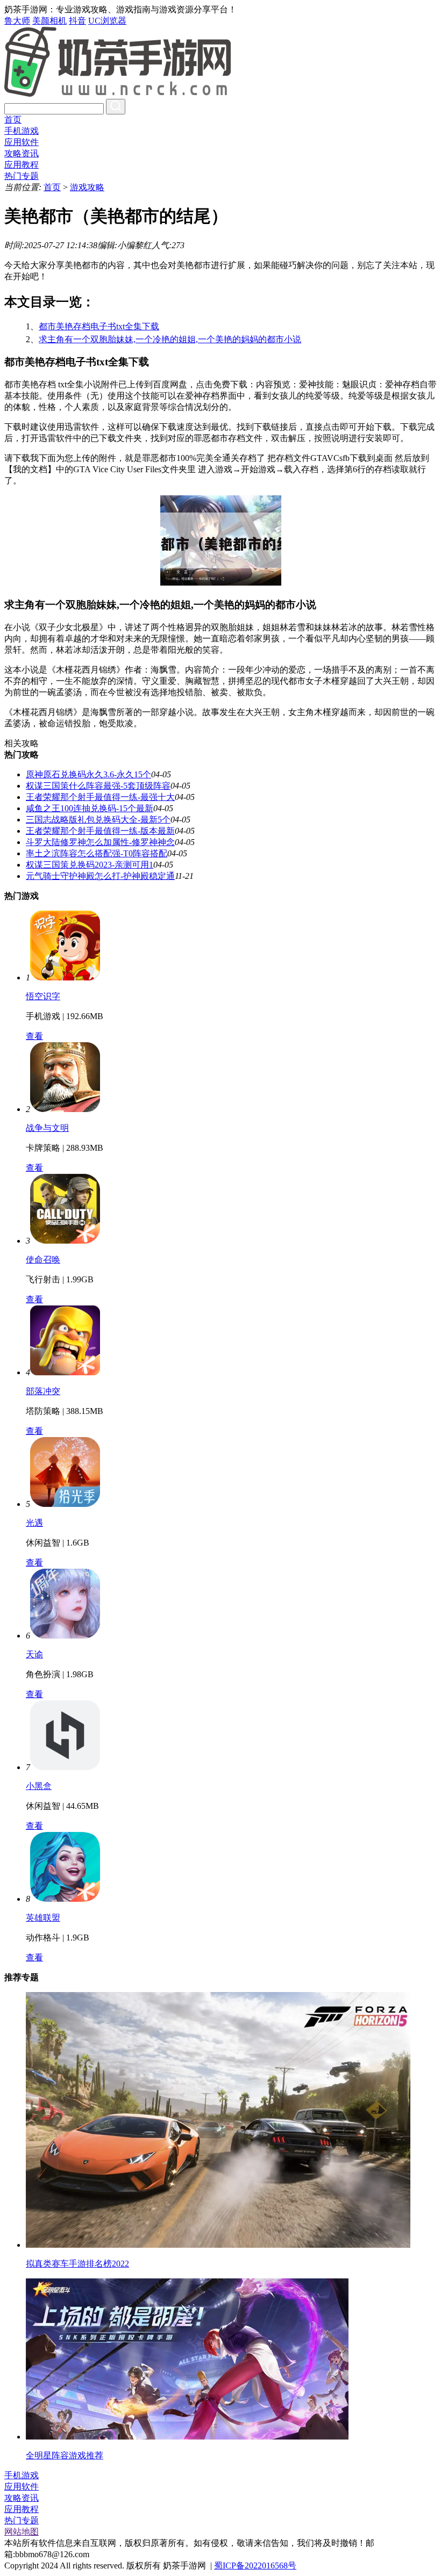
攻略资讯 (22, 153)
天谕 (34, 1654)
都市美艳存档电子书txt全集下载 (99, 326)
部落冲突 (43, 1391)
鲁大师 (17, 21)
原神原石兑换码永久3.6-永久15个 (88, 774)
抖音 (77, 21)
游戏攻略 (87, 187)
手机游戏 (22, 131)
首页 (13, 120)
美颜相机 (49, 21)
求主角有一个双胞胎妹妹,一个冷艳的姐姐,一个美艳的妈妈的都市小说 (170, 339)
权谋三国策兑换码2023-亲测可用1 (90, 865)
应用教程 (22, 165)
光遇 (34, 1523)
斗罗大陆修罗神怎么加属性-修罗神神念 (100, 842)
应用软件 (22, 142)
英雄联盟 (43, 1918)
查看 (34, 1036)
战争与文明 (47, 1128)
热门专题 (22, 176)
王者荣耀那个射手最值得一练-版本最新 (100, 831)
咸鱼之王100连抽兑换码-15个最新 (90, 808)
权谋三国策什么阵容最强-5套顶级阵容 (98, 786)
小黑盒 (39, 1786)
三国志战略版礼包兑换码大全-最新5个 (98, 820)
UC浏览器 (107, 21)
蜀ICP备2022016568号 (255, 2566)
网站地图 (22, 2532)
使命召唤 (43, 1260)
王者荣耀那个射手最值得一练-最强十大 (100, 797)
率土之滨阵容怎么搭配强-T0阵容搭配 (97, 853)
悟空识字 (43, 996)
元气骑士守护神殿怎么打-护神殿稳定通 (100, 876)
